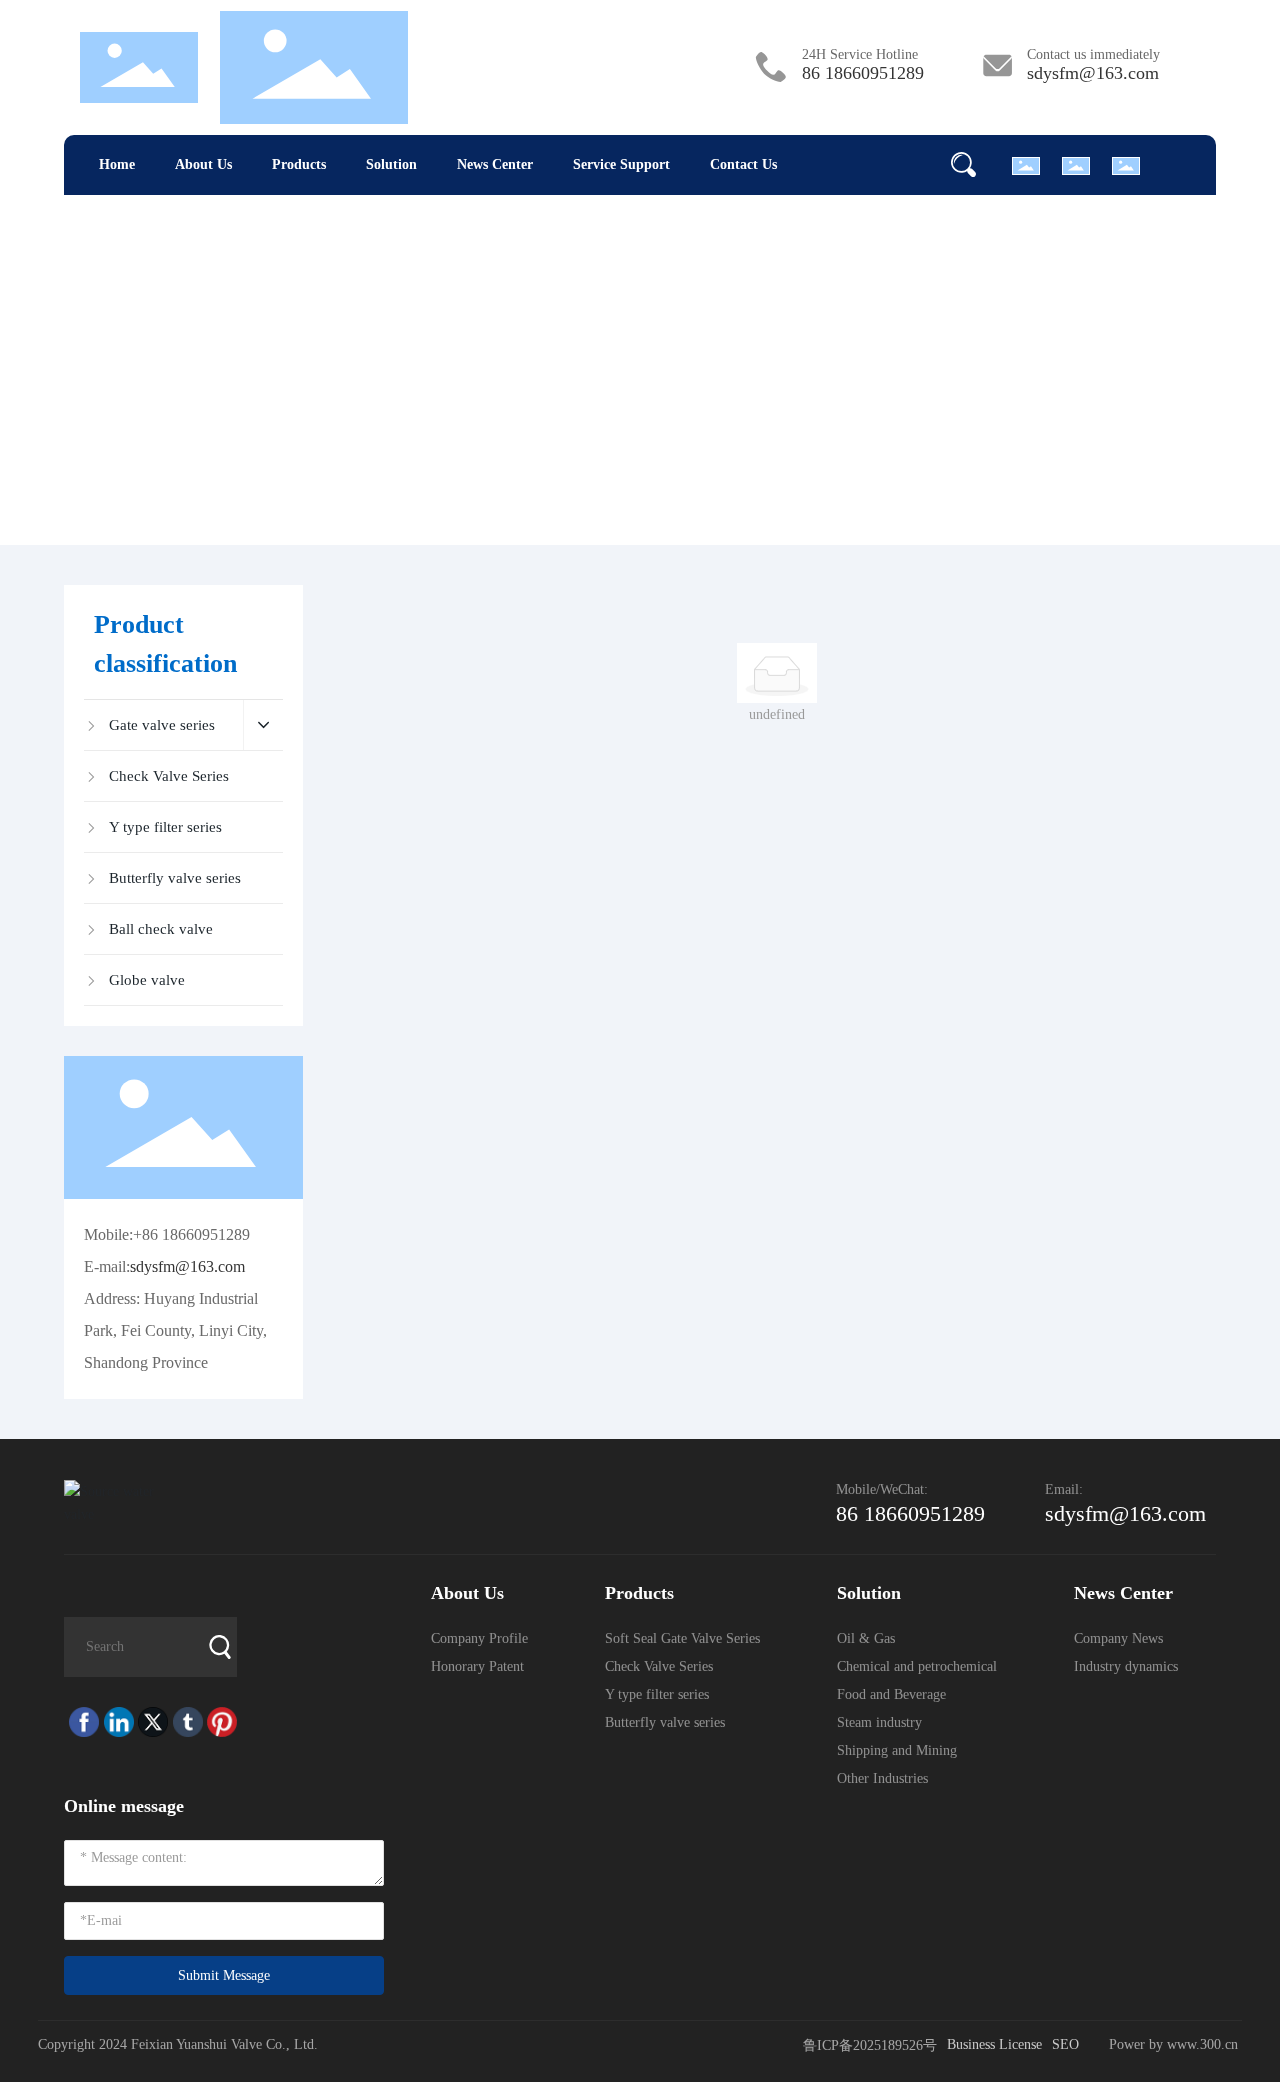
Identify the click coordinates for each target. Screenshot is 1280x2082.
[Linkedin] (116, 1722)
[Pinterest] (219, 1722)
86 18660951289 (863, 73)
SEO (1065, 2044)
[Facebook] (81, 1722)
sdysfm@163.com (1093, 73)
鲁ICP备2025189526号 (870, 2045)
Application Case (618, 365)
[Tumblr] (185, 1722)
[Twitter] (150, 1722)
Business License (994, 2044)
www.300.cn (1204, 2044)
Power (1129, 2044)
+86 (147, 1234)
